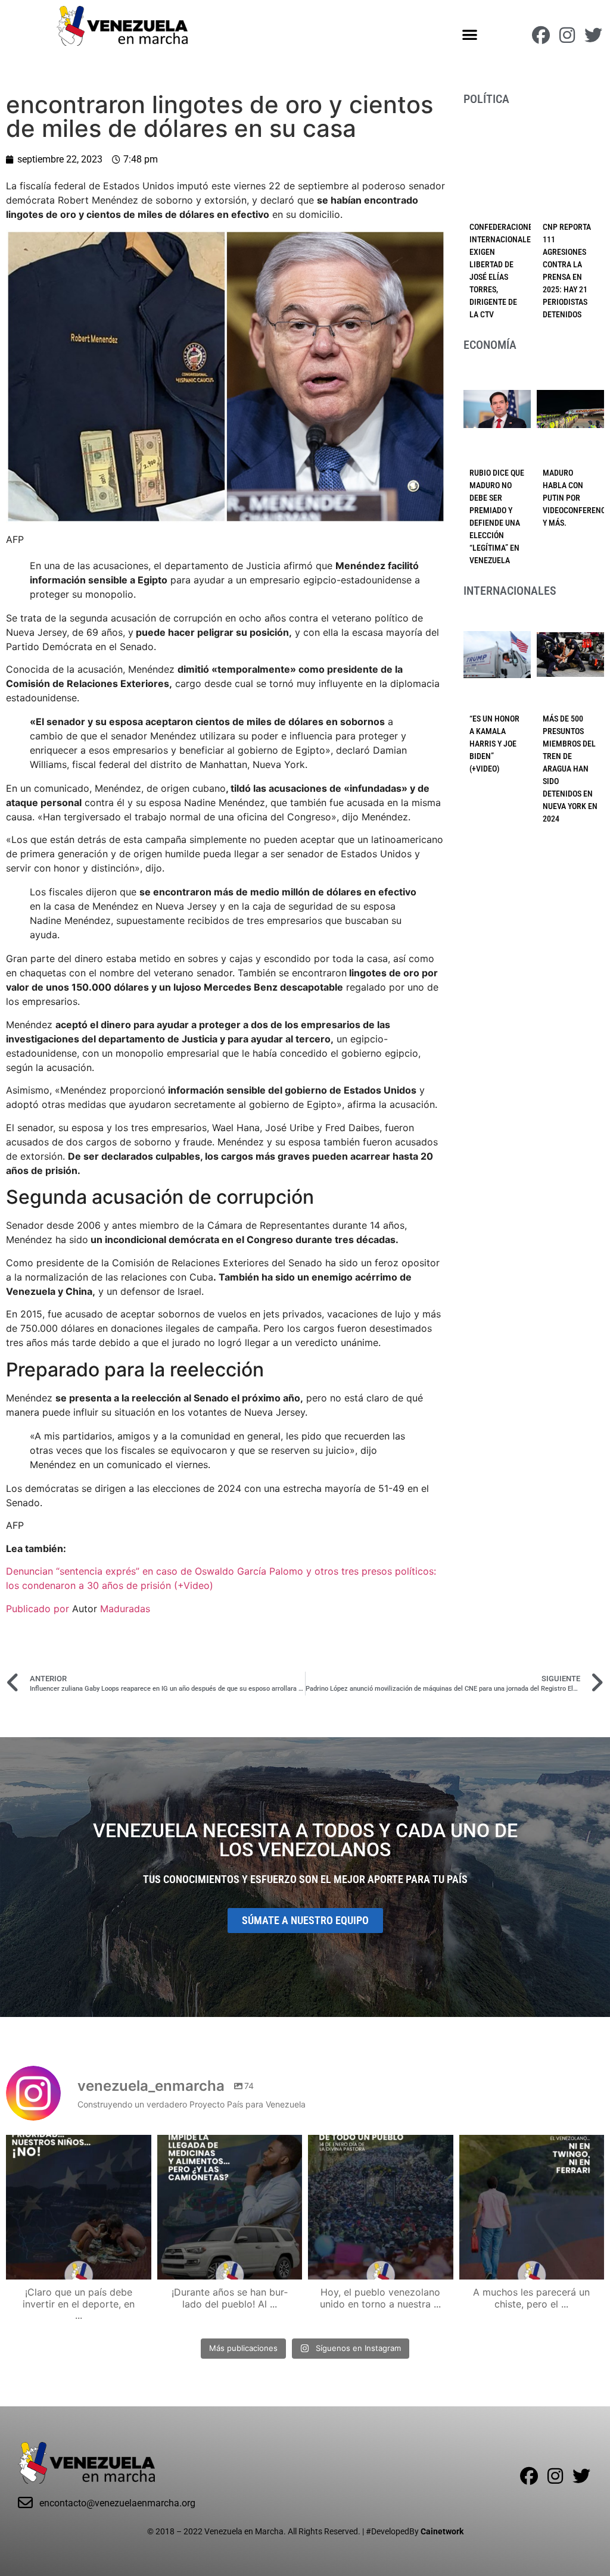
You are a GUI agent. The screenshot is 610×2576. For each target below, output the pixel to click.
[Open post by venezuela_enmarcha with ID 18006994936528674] (532, 2207)
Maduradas (125, 1609)
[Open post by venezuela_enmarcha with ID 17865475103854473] (230, 2207)
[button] (470, 34)
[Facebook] (541, 35)
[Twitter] (593, 35)
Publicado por (39, 1609)
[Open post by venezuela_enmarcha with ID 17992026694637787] (79, 2207)
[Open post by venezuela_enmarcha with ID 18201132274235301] (381, 2207)
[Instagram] (567, 35)
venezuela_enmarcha (77, 2146)
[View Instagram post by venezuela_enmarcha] (139, 2265)
